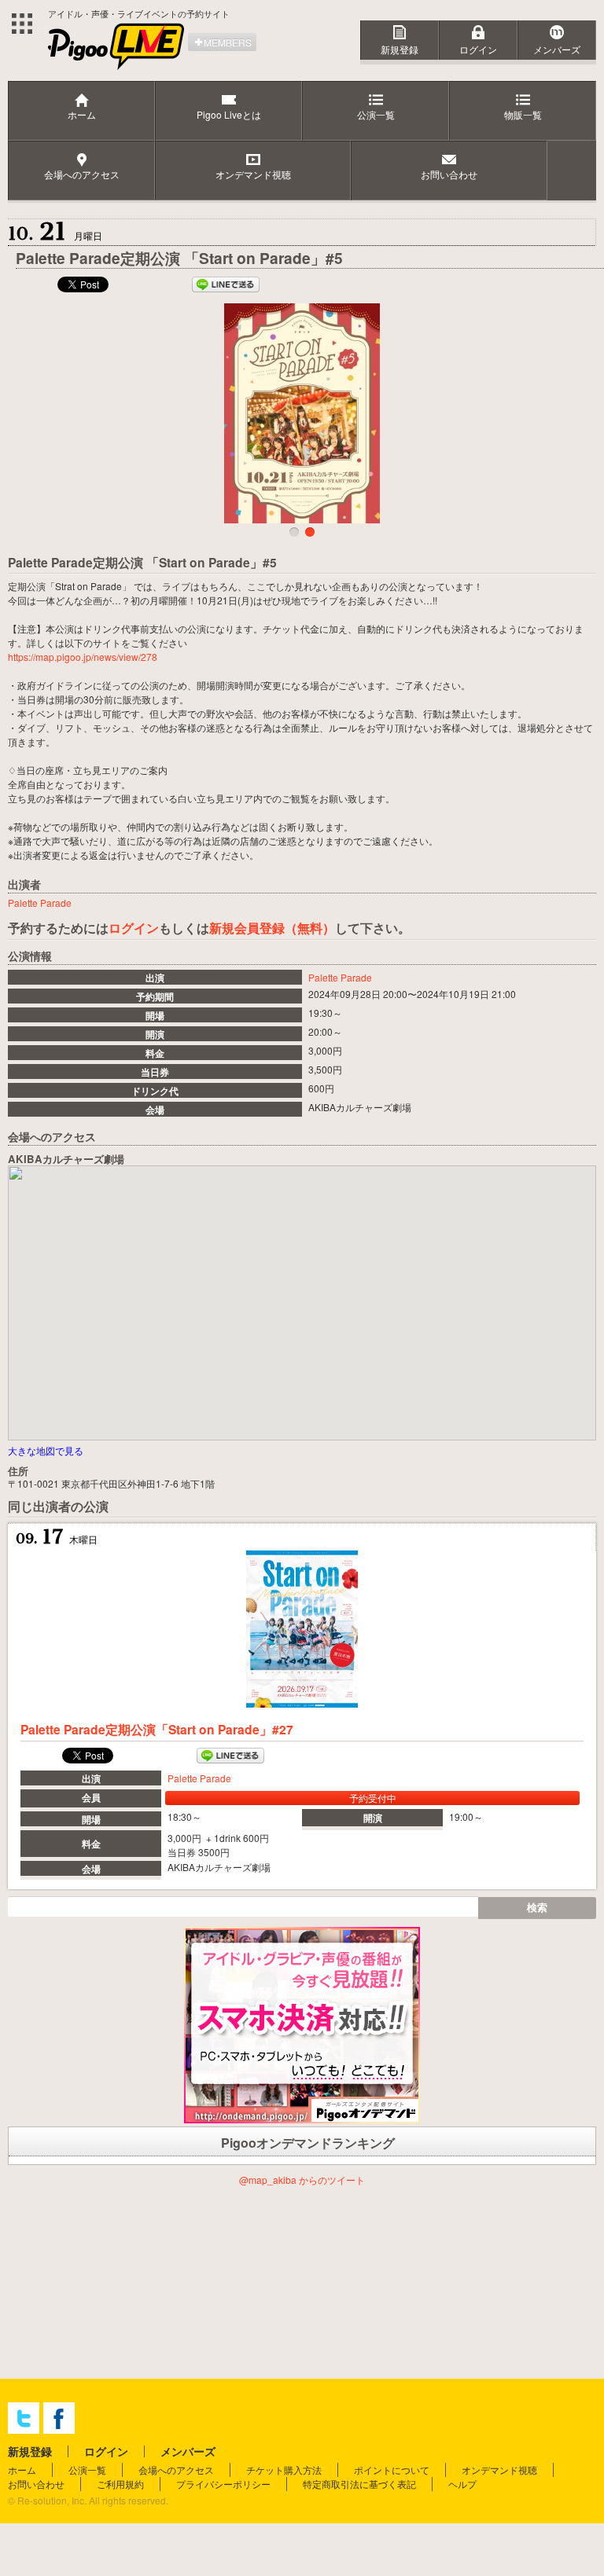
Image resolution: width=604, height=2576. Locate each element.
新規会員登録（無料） (272, 928)
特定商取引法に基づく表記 (359, 2484)
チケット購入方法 (284, 2470)
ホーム (22, 2470)
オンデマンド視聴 (499, 2470)
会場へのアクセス (176, 2470)
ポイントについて (392, 2470)
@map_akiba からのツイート (302, 2180)
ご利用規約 (120, 2484)
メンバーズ (557, 49)
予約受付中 (373, 1798)
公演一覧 (87, 2470)
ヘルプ (462, 2484)
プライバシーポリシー (223, 2484)
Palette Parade (340, 977)
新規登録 (400, 49)
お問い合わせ (36, 2484)
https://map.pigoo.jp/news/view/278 (83, 657)
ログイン (478, 49)
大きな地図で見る (46, 1450)
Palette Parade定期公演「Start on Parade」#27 (157, 1729)
